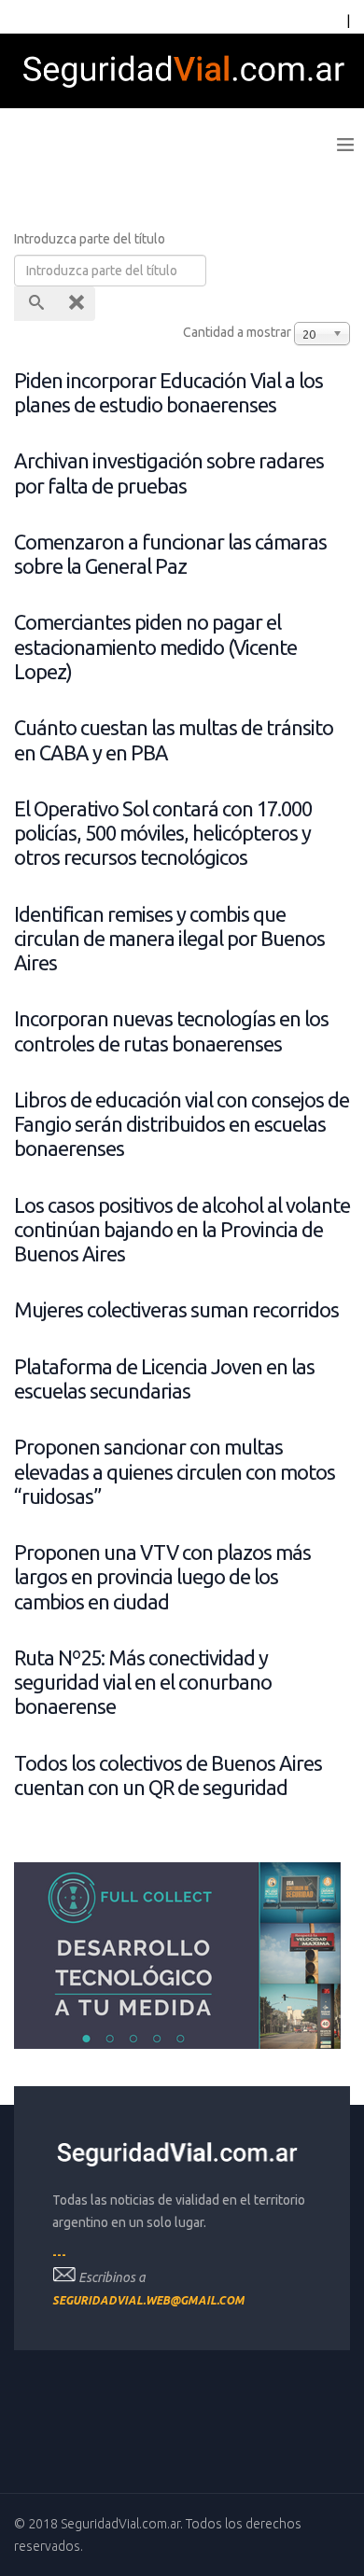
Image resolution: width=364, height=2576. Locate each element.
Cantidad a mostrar (237, 332)
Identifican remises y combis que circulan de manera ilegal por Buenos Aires (169, 939)
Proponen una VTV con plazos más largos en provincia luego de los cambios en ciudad (162, 1577)
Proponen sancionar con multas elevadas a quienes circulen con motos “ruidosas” (175, 1472)
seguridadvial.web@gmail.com (148, 2300)
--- (59, 2255)
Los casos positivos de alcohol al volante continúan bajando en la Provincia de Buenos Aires (182, 1230)
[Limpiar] (75, 304)
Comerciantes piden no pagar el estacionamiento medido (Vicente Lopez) (155, 647)
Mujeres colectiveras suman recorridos (176, 1310)
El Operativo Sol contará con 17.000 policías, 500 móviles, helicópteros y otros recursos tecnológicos (163, 834)
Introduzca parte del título (91, 239)
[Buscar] (35, 304)
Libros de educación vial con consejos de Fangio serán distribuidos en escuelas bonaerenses (182, 1125)
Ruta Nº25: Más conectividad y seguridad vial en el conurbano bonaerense (143, 1683)
